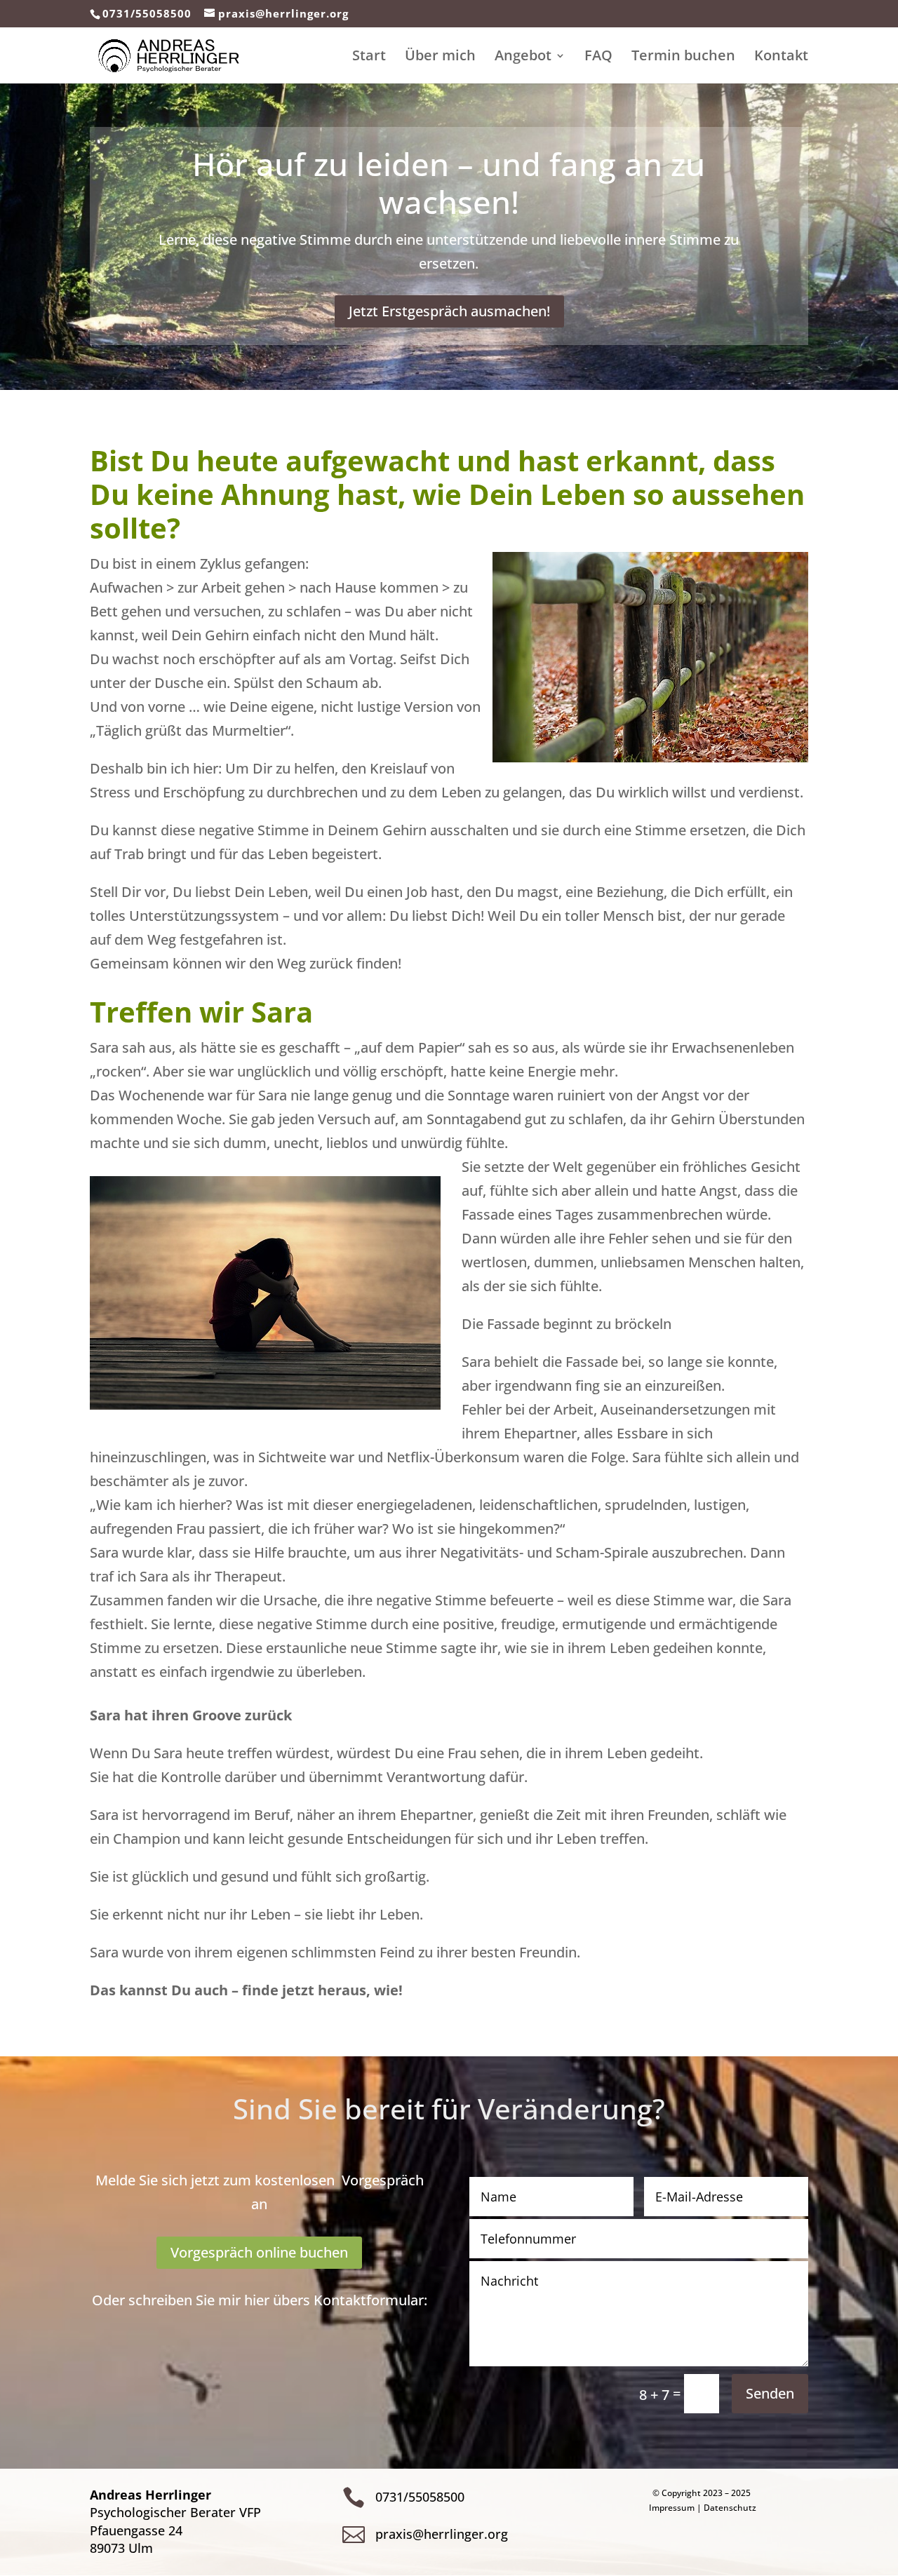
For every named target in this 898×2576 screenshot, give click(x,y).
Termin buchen (683, 58)
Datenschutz (730, 2508)
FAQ (598, 58)
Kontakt (781, 58)
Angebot (523, 58)
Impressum (672, 2508)
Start (369, 58)
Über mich (440, 58)
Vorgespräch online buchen (259, 2252)
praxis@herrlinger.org (442, 2534)
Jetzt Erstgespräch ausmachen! (449, 311)
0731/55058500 (147, 13)
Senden (770, 2393)
